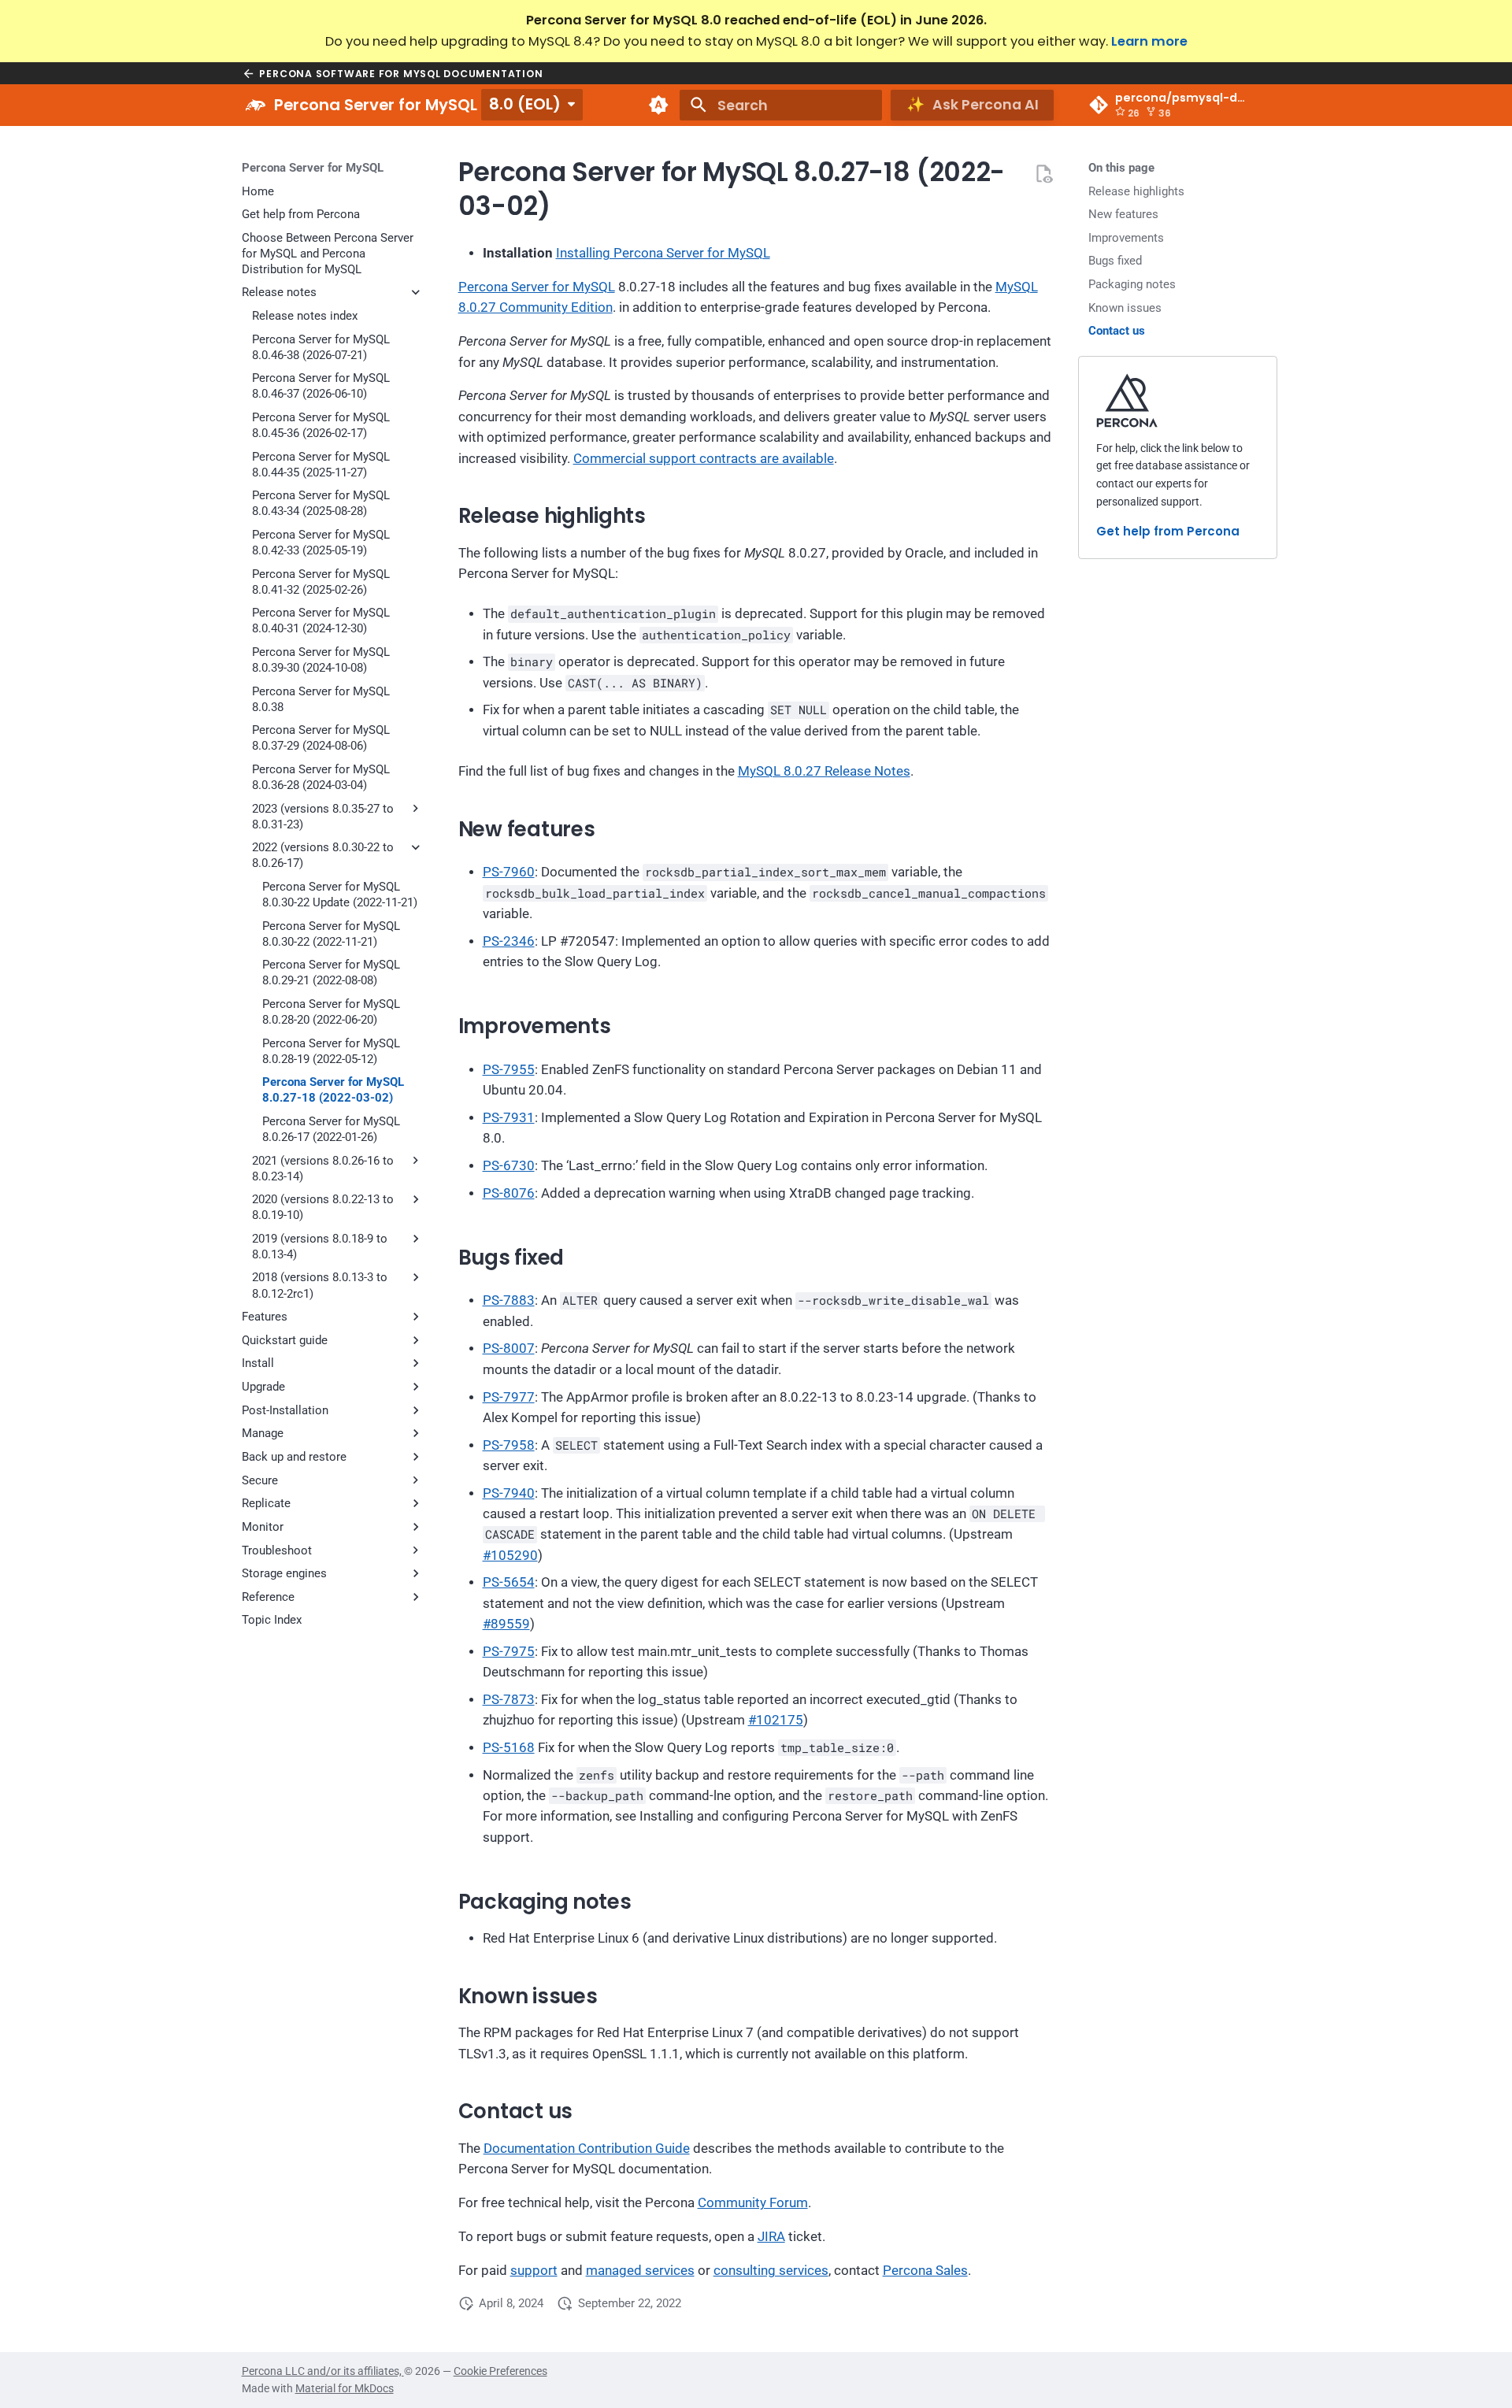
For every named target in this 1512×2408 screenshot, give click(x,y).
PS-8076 (509, 1193)
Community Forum (753, 2203)
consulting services (771, 2271)
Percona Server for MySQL (313, 168)
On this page (1121, 168)
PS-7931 (509, 1118)
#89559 (506, 1624)
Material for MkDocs (345, 2388)
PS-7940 (509, 1493)
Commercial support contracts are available (704, 459)
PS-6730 (509, 1166)
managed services (640, 2271)
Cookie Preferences (500, 2371)
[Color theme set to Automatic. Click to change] (658, 106)
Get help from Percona (1168, 531)
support (534, 2271)
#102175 (776, 1720)
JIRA (771, 2237)
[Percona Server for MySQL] (255, 106)
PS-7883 (509, 1300)
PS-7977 (509, 1397)
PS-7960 (509, 872)
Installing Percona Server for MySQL (663, 253)
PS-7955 (509, 1070)
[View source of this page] (1043, 173)
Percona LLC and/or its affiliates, (323, 2371)
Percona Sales (925, 2271)
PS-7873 (509, 1700)
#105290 (510, 1556)
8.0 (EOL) (525, 104)
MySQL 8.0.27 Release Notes (824, 771)
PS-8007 (509, 1348)
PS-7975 (509, 1652)
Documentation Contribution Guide (587, 2149)
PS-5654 (509, 1582)
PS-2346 (509, 941)
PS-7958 (509, 1445)
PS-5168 (509, 1748)
